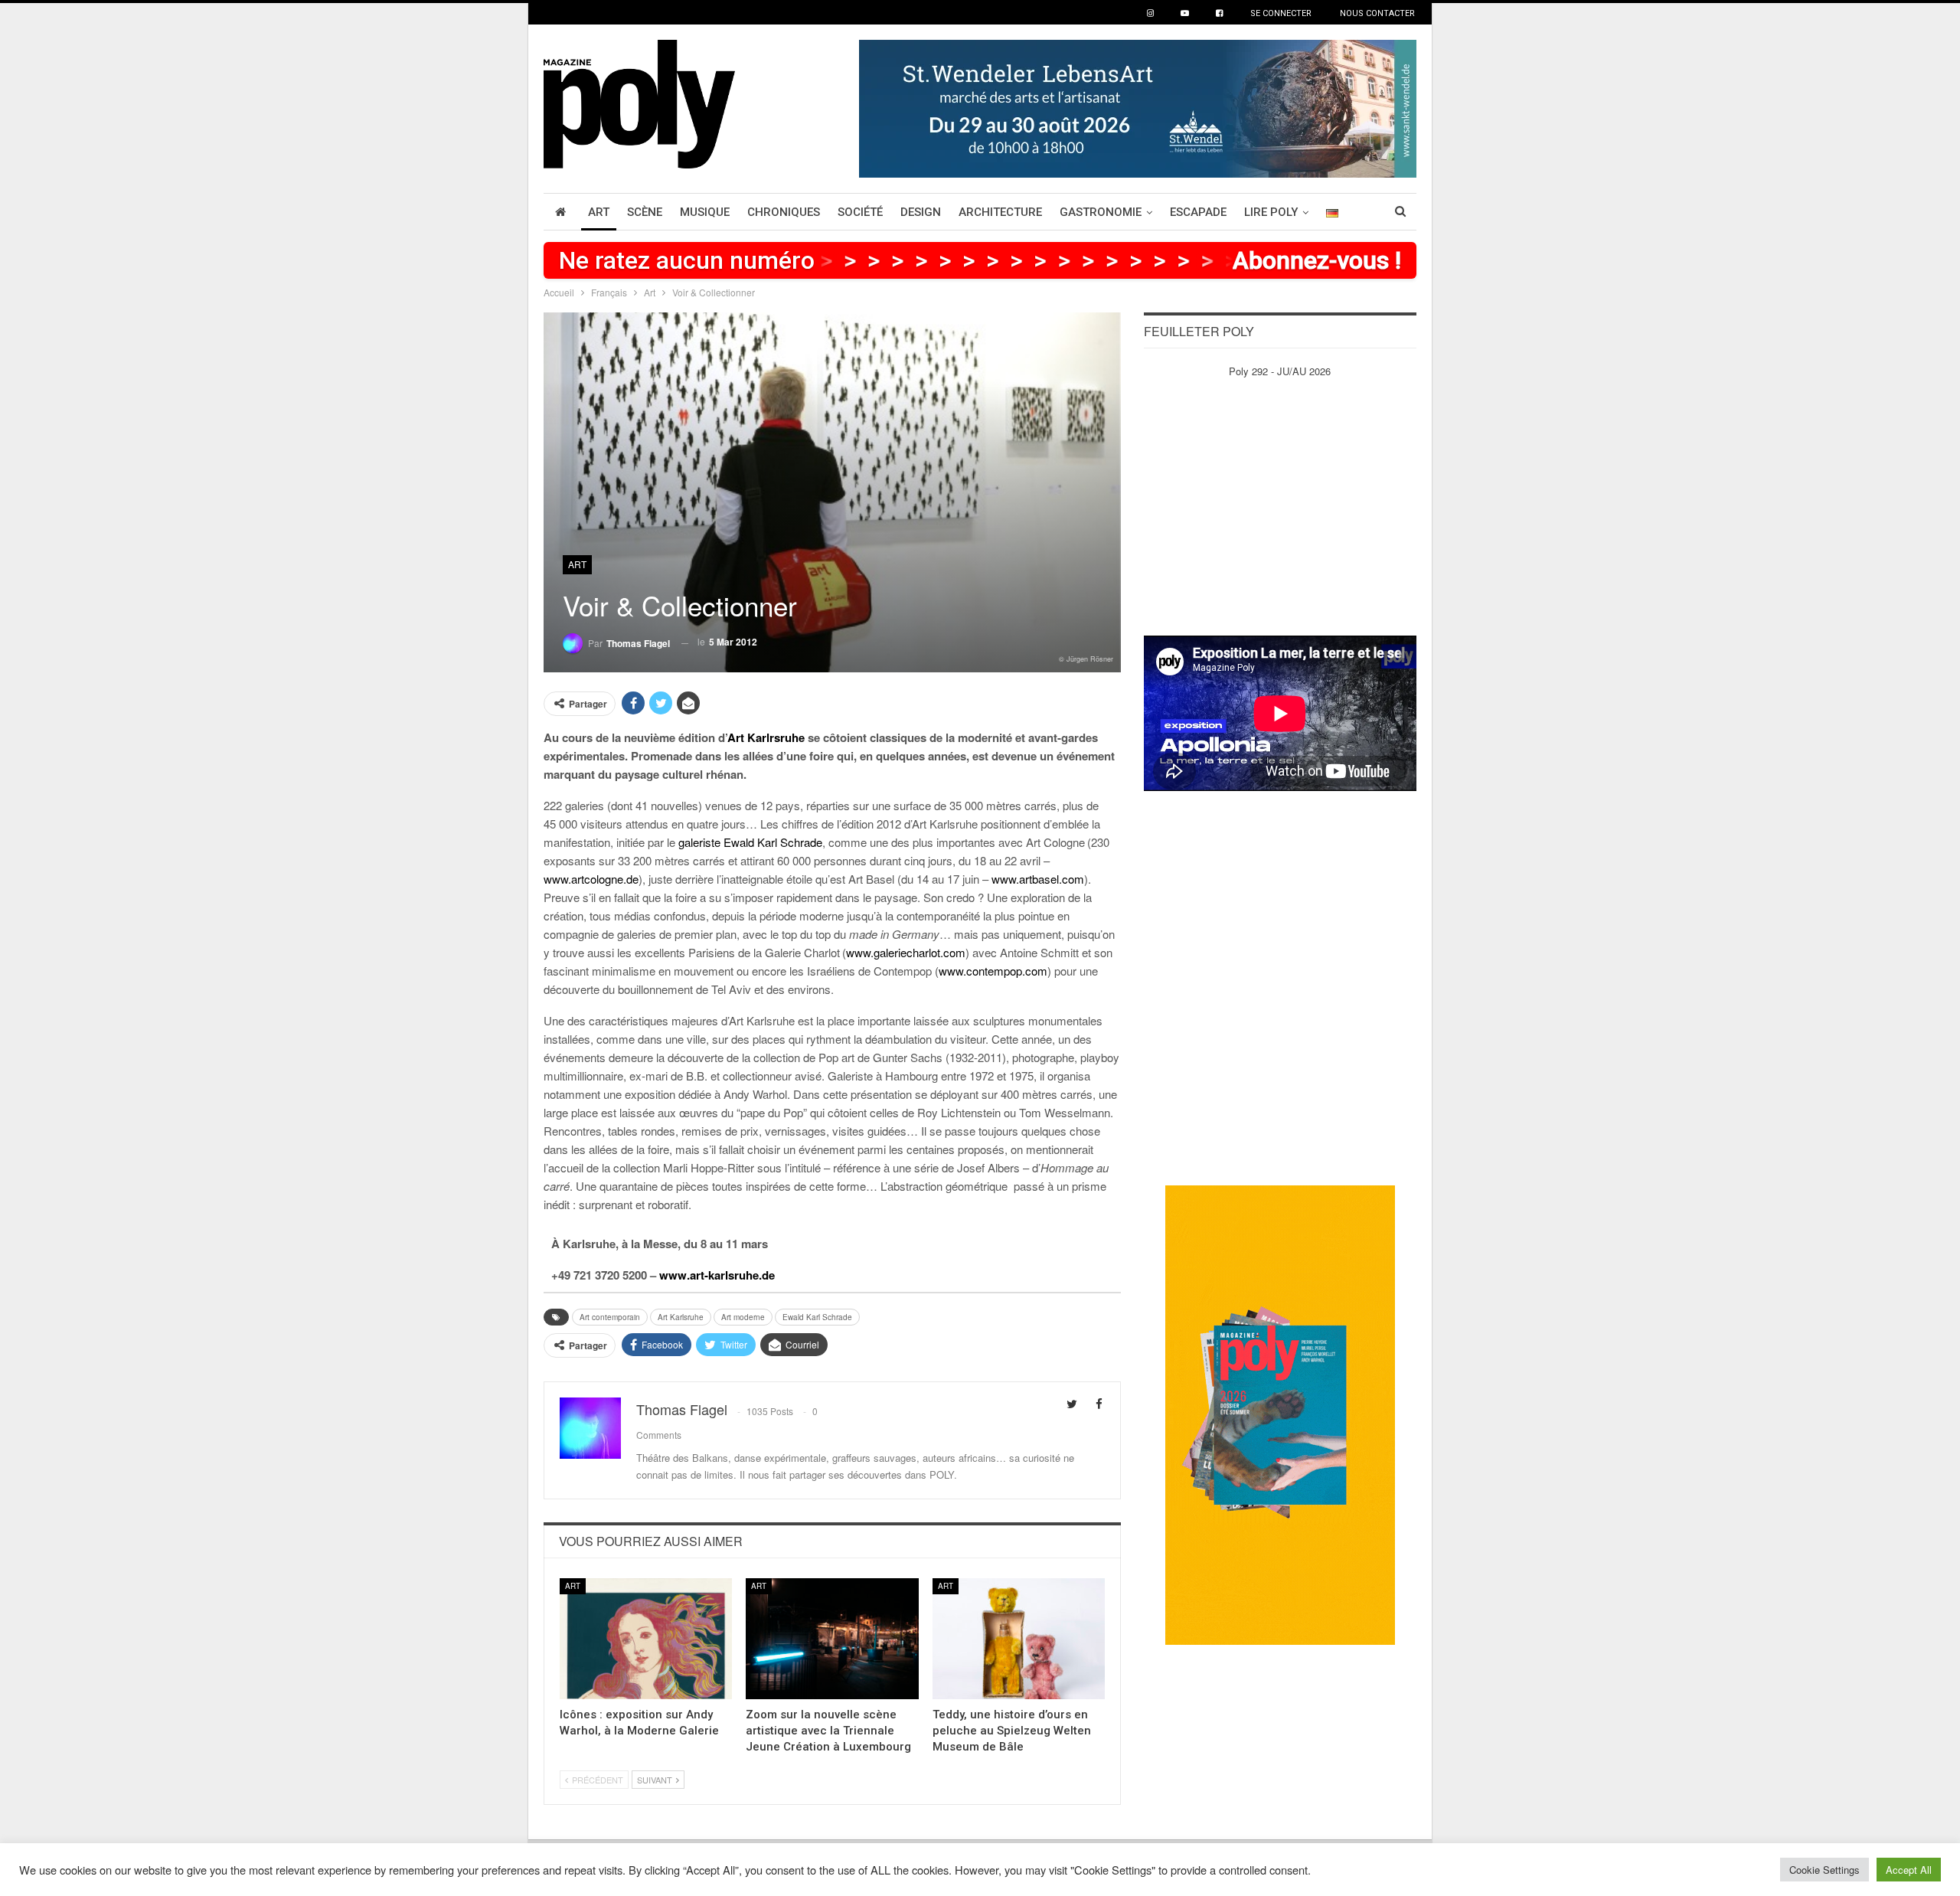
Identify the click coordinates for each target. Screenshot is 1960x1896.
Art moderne (743, 1317)
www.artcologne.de (591, 879)
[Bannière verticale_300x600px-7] (1280, 1414)
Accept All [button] (1909, 1870)
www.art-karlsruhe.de (717, 1275)
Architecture (1000, 212)
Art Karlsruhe (681, 1317)
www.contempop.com (993, 971)
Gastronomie (1101, 212)
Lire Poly (1271, 212)
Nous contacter (1377, 13)
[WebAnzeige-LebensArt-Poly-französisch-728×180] (1138, 107)
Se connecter (1281, 13)
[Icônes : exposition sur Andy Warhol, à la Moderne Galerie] (646, 1639)
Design (921, 212)
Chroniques (784, 212)
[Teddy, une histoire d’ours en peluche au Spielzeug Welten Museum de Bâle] (1019, 1639)
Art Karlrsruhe (768, 737)
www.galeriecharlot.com (906, 952)
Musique (705, 212)
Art (599, 212)
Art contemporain (610, 1317)
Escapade (1198, 212)
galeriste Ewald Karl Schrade (750, 842)
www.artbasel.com (1038, 879)
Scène (645, 212)
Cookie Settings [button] (1824, 1870)
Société (860, 212)
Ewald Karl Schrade (817, 1317)
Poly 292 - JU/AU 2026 (1280, 371)
